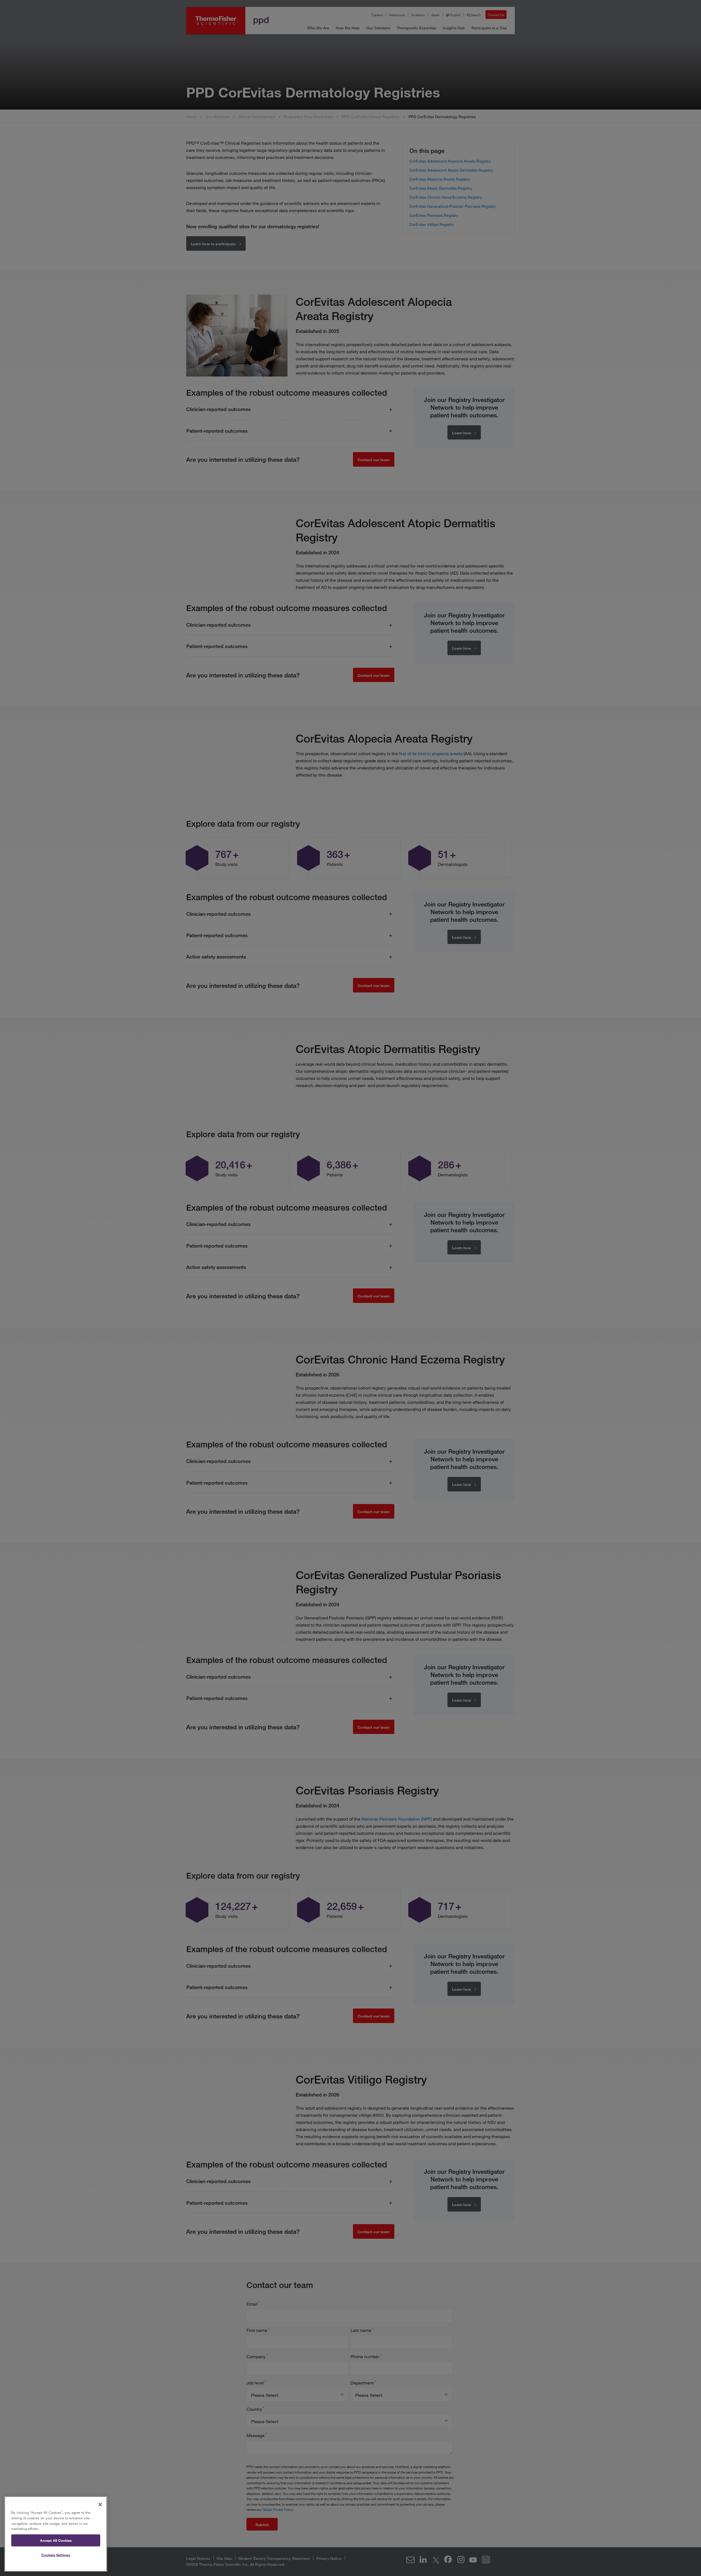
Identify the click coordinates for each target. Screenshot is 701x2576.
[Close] (100, 2504)
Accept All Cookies (56, 2540)
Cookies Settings (56, 2555)
